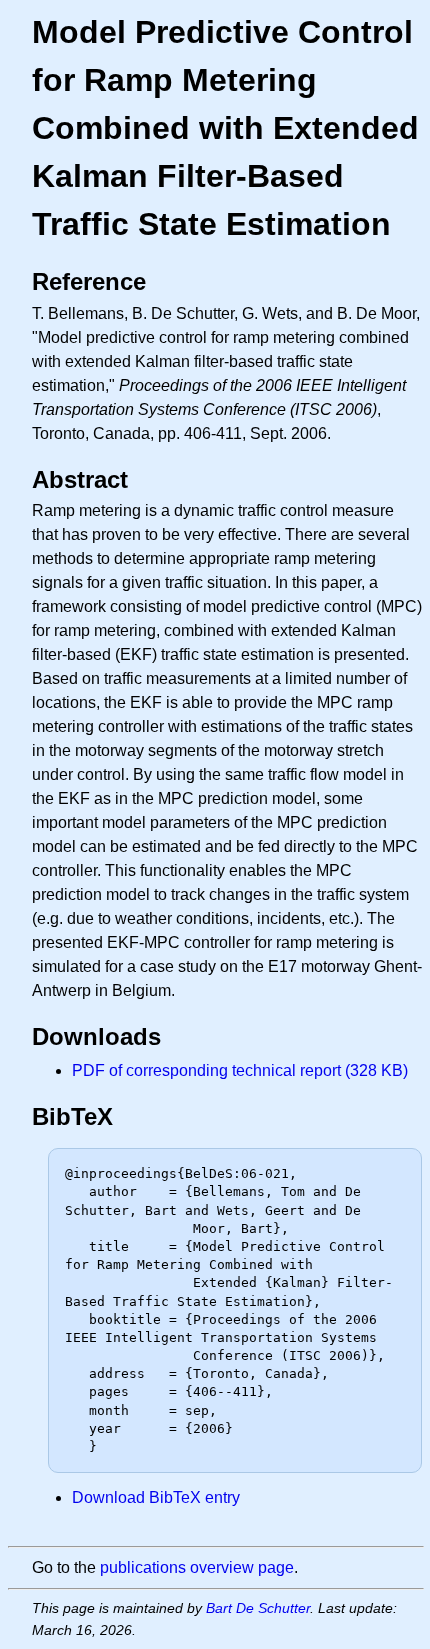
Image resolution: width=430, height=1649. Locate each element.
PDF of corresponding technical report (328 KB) (240, 1070)
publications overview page (197, 1567)
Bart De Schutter (258, 1608)
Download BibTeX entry (156, 1497)
